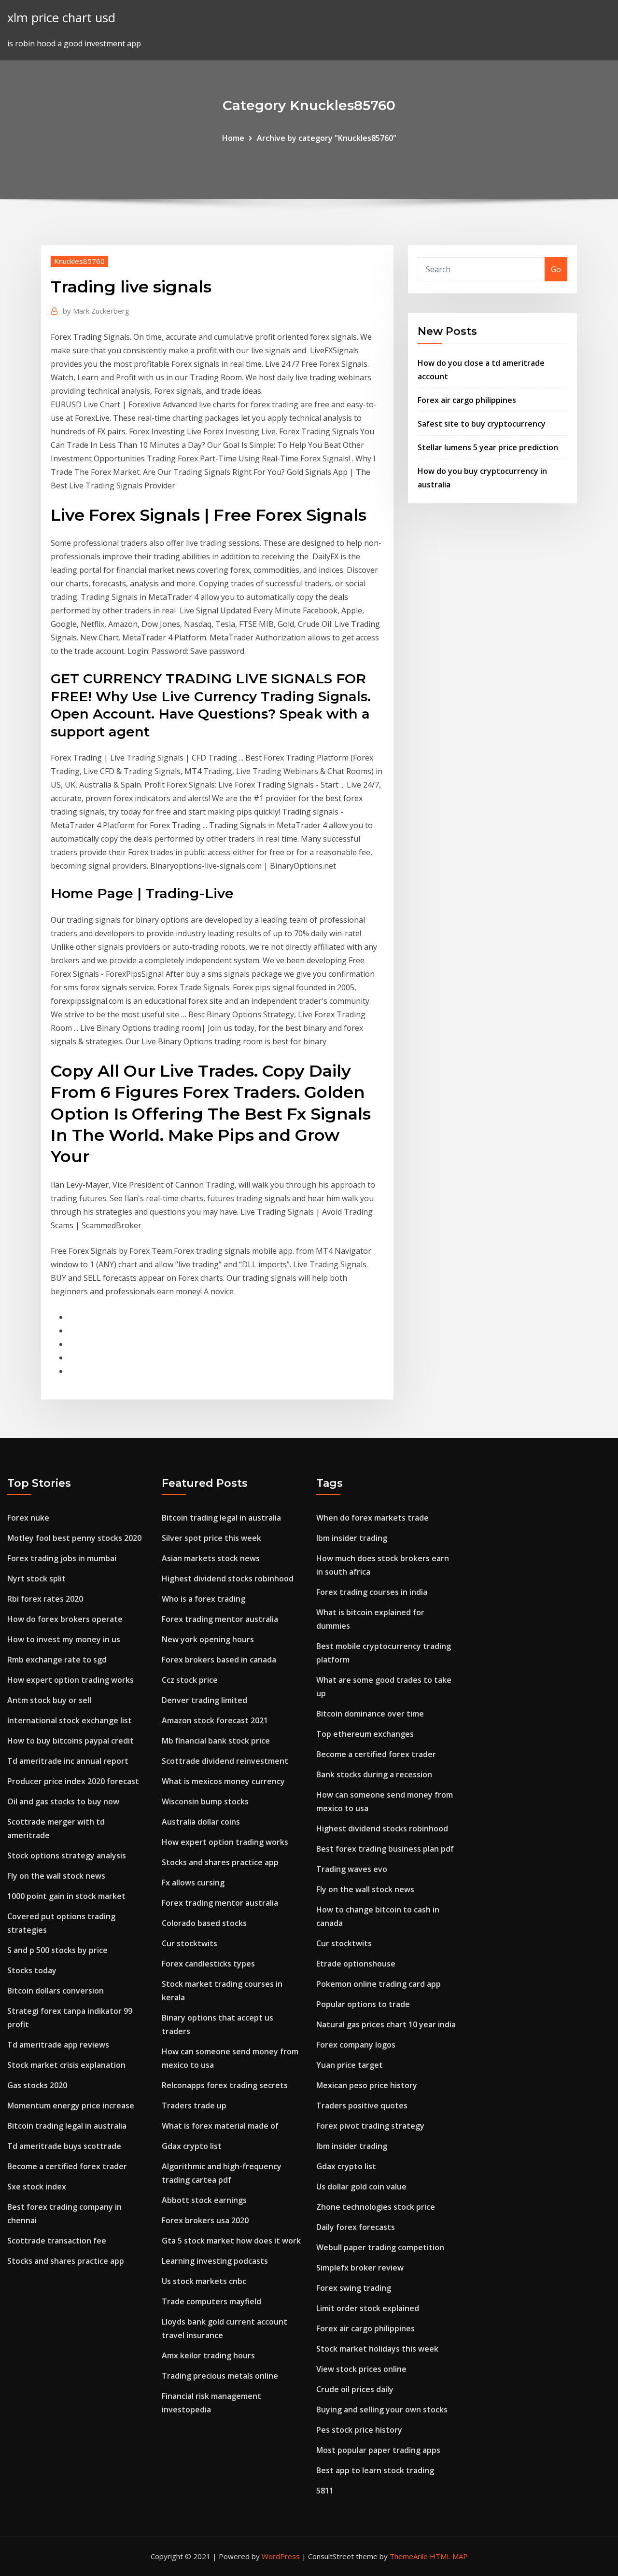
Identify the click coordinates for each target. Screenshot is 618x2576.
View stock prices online (361, 2369)
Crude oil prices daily (355, 2389)
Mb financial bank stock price (216, 1741)
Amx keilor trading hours (208, 2355)
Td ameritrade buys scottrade (64, 2146)
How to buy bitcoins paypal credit (70, 1741)
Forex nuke (28, 1518)
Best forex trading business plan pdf (385, 1849)
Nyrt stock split (36, 1579)
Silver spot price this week (211, 1538)
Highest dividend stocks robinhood (228, 1579)
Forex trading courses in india (372, 1592)
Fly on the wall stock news (56, 1876)
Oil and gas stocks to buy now (63, 1801)
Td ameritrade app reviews (58, 2045)
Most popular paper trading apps (378, 2450)
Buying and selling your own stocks (382, 2410)
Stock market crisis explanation (66, 2065)
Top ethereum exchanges (365, 1734)
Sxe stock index (37, 2187)
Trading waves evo (352, 1869)
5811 (325, 2491)
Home (233, 138)
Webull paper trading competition (380, 2247)
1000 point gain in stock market (66, 1896)
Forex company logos (356, 2045)
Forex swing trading (354, 2288)
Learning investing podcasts (215, 2261)
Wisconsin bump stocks (205, 1801)
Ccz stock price (190, 1680)
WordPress (281, 2556)
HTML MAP (449, 2556)
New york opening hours (208, 1639)
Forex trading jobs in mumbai (62, 1558)
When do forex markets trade (372, 1518)
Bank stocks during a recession (374, 1774)
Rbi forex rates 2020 (45, 1599)
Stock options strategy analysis (67, 1856)
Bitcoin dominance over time (370, 1714)
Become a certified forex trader (67, 2166)
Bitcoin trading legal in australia (67, 2126)
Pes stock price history (359, 2430)
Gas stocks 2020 (37, 2085)
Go (556, 269)
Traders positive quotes (362, 2105)
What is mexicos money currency (223, 1781)
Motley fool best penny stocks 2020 (74, 1538)
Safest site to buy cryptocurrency (482, 424)
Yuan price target (350, 2065)
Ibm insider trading (352, 1538)
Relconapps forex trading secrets (225, 2085)
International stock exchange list (70, 1720)
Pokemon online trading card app (379, 1984)
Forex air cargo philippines (467, 400)
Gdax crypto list (192, 2146)
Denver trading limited (204, 1700)
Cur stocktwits (190, 1943)
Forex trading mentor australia (220, 1619)
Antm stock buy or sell (49, 1700)
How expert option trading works (70, 1680)
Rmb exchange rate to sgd (57, 1660)
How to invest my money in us (64, 1639)
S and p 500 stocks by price (57, 1950)
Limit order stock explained (368, 2308)
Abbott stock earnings (204, 2200)
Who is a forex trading (204, 1599)
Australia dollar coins (201, 1822)
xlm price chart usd (61, 18)
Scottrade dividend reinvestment (225, 1761)
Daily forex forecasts (356, 2227)
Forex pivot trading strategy (370, 2126)
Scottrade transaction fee (57, 2241)
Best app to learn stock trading (375, 2470)
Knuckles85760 (79, 261)
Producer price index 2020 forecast (73, 1781)
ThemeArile (409, 2556)
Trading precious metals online (220, 2376)
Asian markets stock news (211, 1558)
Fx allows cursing (193, 1883)
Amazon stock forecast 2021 (215, 1720)
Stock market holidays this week (377, 2349)
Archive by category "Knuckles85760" (327, 138)
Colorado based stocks (204, 1923)
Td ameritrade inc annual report (68, 1761)
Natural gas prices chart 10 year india (386, 2024)
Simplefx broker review (360, 2268)
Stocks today (32, 1970)
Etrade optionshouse (356, 1964)
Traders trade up (194, 2105)
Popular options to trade (363, 2004)
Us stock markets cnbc (204, 2281)
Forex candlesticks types (208, 1964)
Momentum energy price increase (71, 2105)
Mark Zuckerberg (96, 311)
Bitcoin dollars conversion (56, 1991)
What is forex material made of (220, 2126)
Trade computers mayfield (211, 2301)
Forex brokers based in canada (219, 1660)
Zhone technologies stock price (376, 2207)
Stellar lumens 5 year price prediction (488, 447)
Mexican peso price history (367, 2085)
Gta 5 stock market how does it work (231, 2241)
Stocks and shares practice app (66, 2261)
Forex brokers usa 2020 (205, 2220)
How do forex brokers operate (65, 1619)
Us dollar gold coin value (361, 2187)
